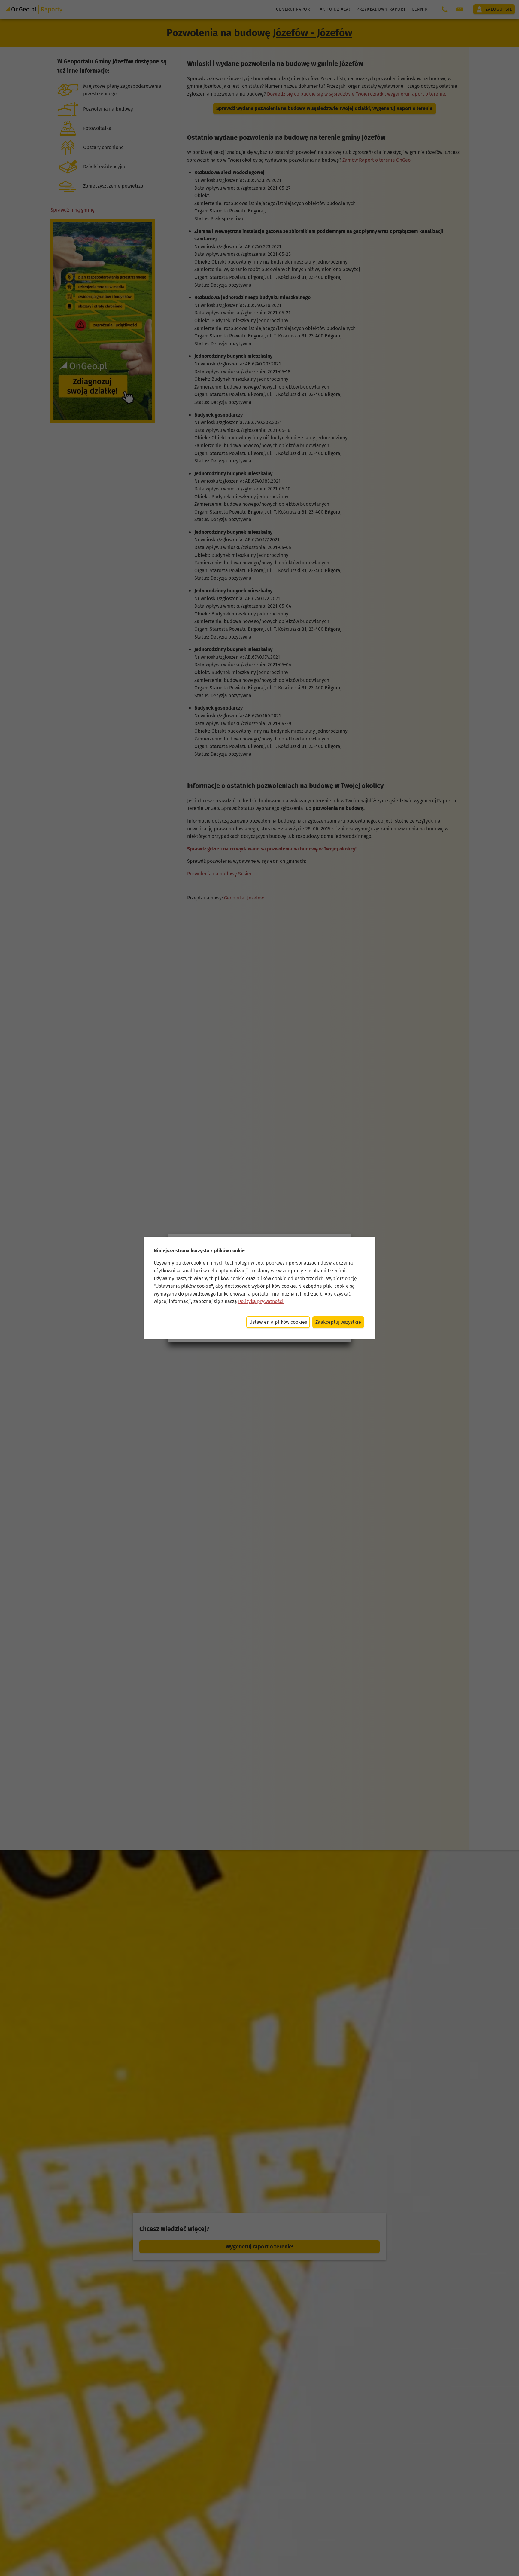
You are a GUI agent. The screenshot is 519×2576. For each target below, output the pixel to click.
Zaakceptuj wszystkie (338, 1322)
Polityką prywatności (261, 1301)
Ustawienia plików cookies (278, 1322)
